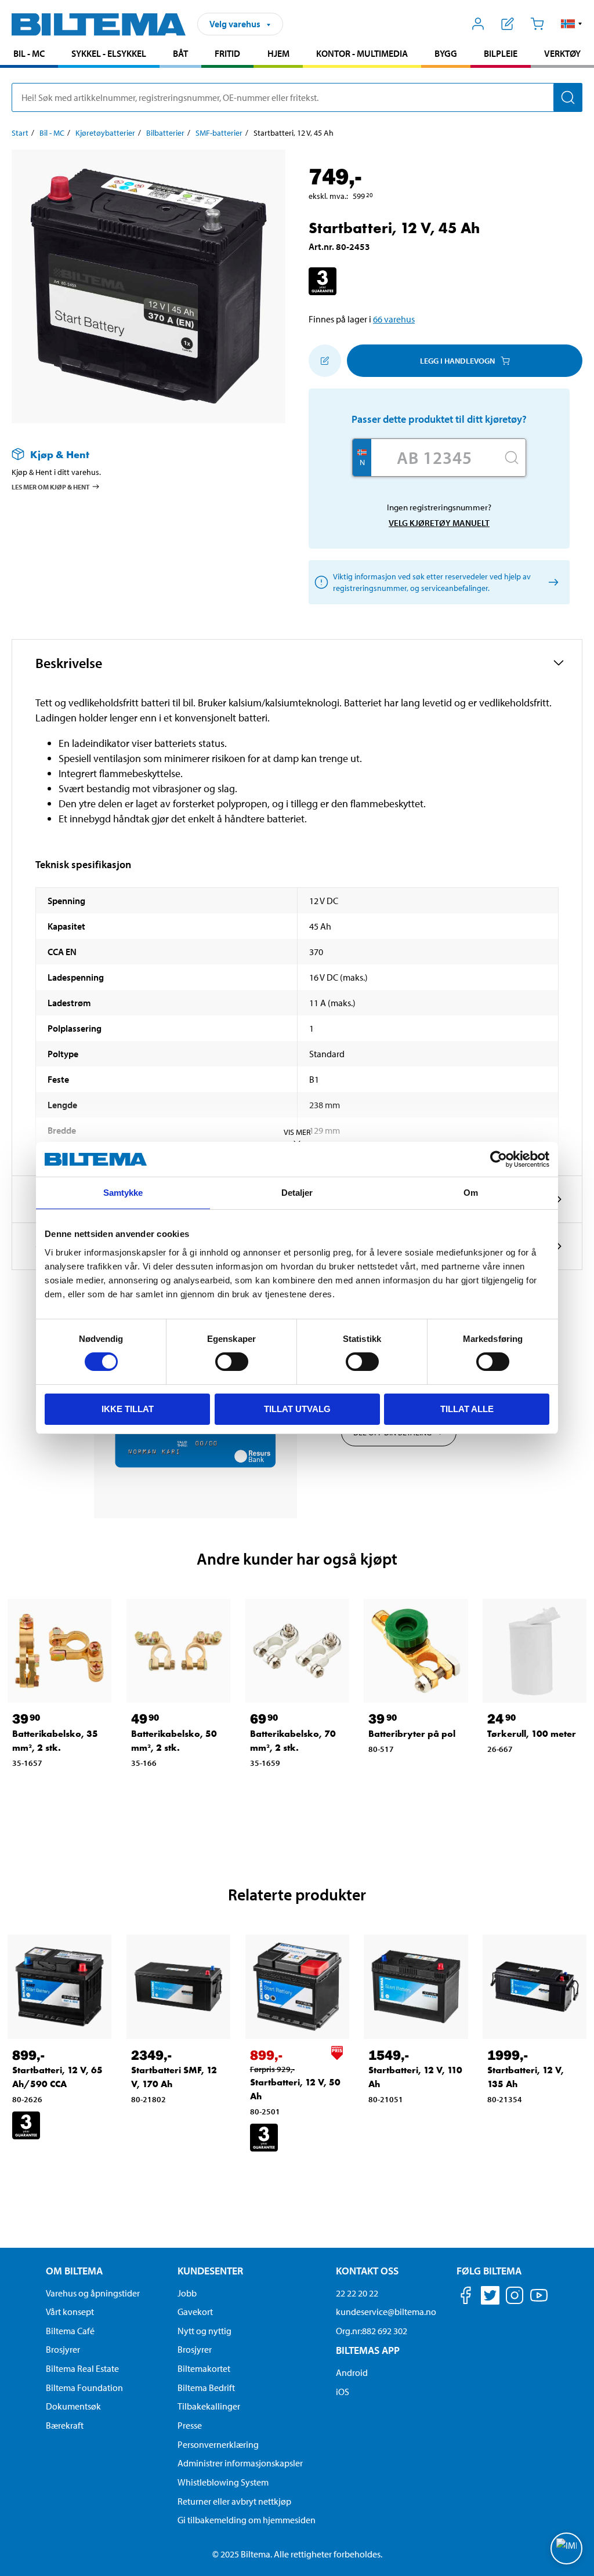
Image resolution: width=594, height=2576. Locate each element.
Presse (190, 2425)
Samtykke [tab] (123, 1193)
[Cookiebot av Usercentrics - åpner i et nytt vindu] (499, 1159)
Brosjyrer (63, 2349)
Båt (180, 53)
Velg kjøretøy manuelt (439, 523)
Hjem (278, 53)
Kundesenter (210, 2271)
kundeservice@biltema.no (386, 2312)
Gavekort (195, 2312)
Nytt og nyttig (204, 2331)
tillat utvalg (297, 1409)
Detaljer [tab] (297, 1193)
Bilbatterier (165, 133)
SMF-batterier (219, 133)
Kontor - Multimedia (362, 53)
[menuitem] (29, 55)
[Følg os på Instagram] (515, 2297)
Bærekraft (65, 2425)
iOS (343, 2392)
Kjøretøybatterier (105, 133)
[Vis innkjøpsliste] (508, 24)
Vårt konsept (70, 2312)
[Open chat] (566, 2548)
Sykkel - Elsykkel (109, 53)
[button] (572, 24)
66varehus (394, 319)
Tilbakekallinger (209, 2406)
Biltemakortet (204, 2368)
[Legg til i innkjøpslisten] (325, 361)
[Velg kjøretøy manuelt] (551, 583)
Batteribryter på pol (412, 1734)
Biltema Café (70, 2331)
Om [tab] (471, 1193)
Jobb (187, 2293)
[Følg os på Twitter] (490, 2297)
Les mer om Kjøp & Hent (51, 487)
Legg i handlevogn (457, 361)
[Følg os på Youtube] (539, 2301)
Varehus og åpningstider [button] (93, 2293)
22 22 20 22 (357, 2293)
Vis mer (297, 1132)
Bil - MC (29, 53)
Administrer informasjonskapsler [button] (240, 2463)
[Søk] (568, 97)
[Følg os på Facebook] (466, 2297)
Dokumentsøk (73, 2406)
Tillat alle (467, 1409)
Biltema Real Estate (82, 2368)
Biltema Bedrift (206, 2388)
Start (20, 133)
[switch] (232, 1362)
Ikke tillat (128, 1409)
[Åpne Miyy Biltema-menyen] (478, 24)
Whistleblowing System (223, 2482)
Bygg (446, 53)
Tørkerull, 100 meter (532, 1734)
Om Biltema (74, 2271)
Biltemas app (368, 2350)
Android (352, 2372)
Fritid (227, 53)
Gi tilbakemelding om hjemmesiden (247, 2520)
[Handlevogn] (537, 24)
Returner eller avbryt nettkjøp (234, 2501)
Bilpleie (501, 53)
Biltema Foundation (84, 2388)
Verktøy (562, 53)
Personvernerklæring (218, 2444)
